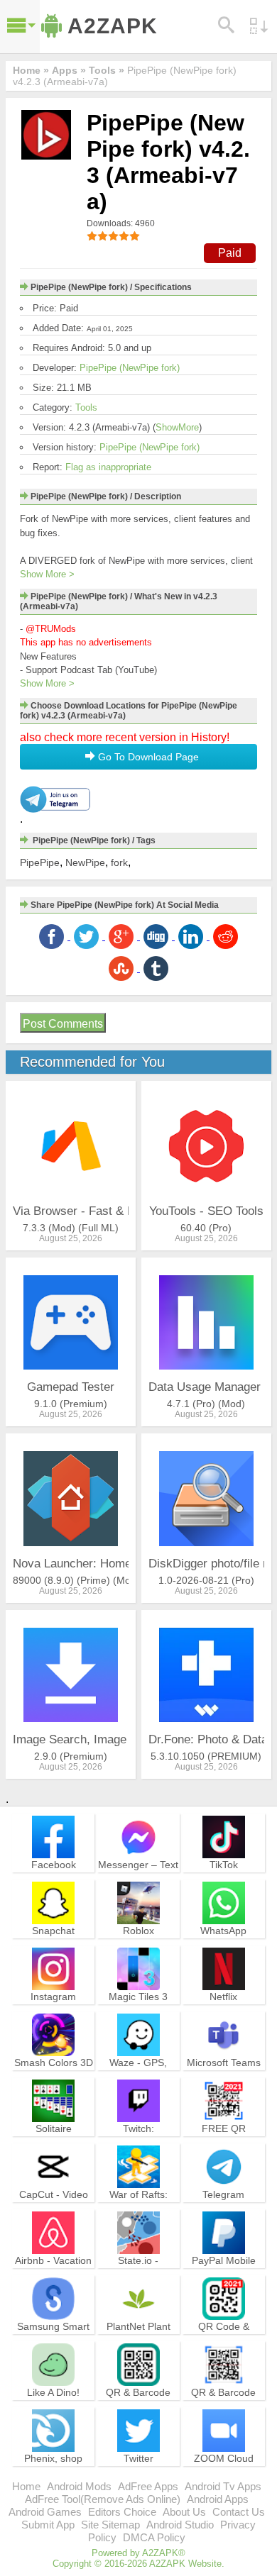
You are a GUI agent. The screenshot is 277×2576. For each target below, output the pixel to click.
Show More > (47, 574)
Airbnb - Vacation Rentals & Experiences (53, 2273)
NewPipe (85, 862)
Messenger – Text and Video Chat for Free (138, 1877)
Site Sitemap (110, 2525)
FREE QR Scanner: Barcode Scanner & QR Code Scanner (224, 2148)
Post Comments (63, 1024)
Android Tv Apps (223, 2486)
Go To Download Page (147, 757)
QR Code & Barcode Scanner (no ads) (224, 2339)
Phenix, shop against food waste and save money (54, 2477)
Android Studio (180, 2525)
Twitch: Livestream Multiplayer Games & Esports (138, 2148)
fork (119, 862)
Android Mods (79, 2486)
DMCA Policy (154, 2537)
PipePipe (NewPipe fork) (130, 368)
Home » (31, 70)
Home (26, 2486)
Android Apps (218, 2499)
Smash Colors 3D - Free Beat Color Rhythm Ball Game (54, 2082)
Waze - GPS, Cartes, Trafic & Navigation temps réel (138, 2082)
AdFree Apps (148, 2486)
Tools (86, 407)
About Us (184, 2512)
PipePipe (40, 862)
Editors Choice (122, 2512)
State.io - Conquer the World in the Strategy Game (138, 2280)
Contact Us (239, 2512)
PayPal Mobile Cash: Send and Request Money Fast (224, 2280)
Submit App (48, 2525)
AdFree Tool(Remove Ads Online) (103, 2499)
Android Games (45, 2512)
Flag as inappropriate (108, 467)
